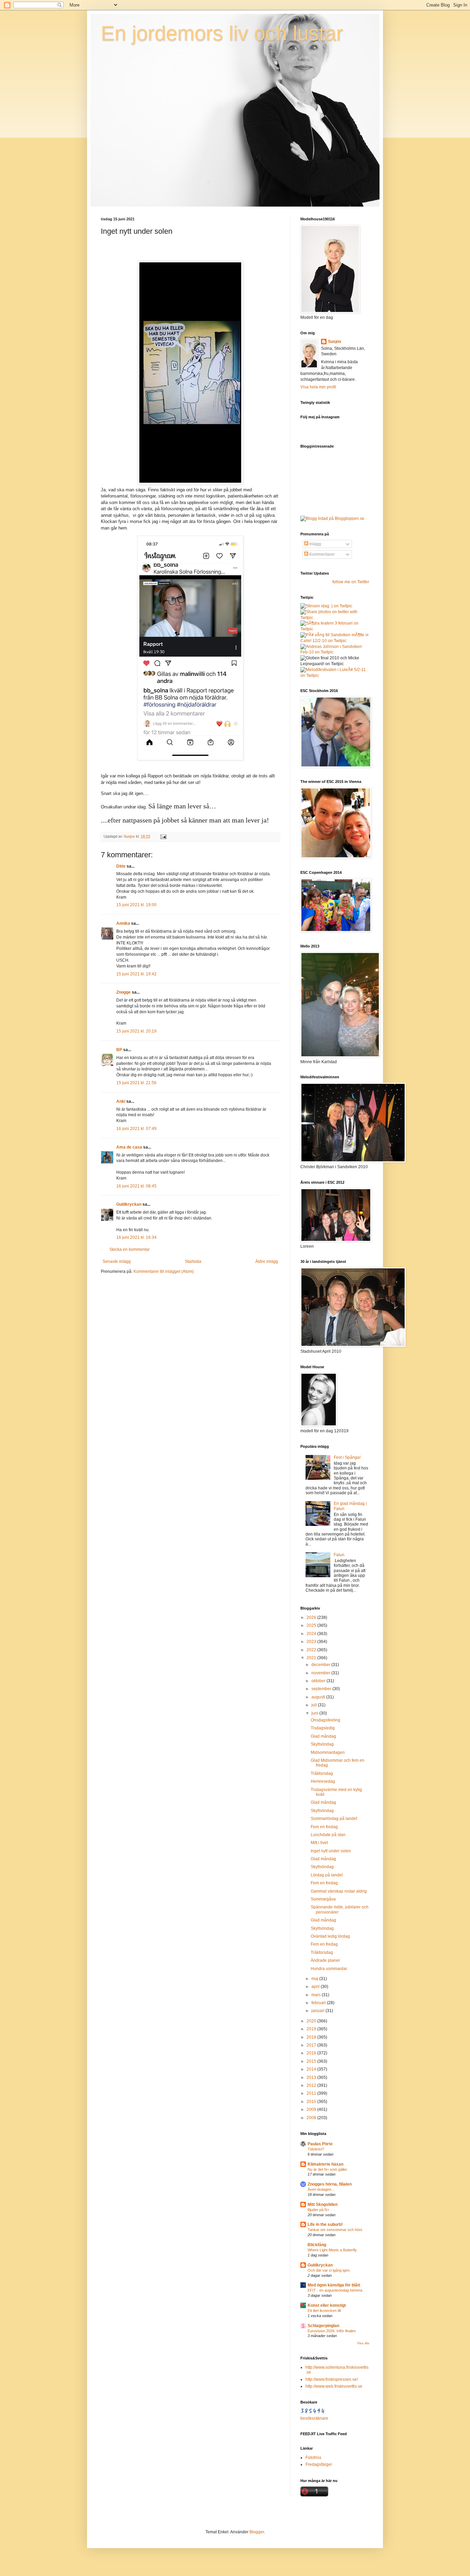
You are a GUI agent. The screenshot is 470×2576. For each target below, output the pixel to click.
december (321, 1665)
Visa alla (363, 2343)
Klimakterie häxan (325, 2164)
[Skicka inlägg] (163, 836)
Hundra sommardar (329, 1969)
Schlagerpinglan (323, 2326)
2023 (312, 1642)
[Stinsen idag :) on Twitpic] (326, 606)
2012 (312, 2085)
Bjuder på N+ (318, 2210)
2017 (312, 2045)
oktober (319, 1681)
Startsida (193, 1261)
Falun (339, 1555)
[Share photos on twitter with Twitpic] (335, 618)
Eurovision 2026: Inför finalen (332, 2331)
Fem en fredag (324, 1827)
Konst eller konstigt (327, 2305)
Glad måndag (323, 1736)
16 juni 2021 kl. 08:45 (136, 1186)
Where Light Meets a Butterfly (332, 2250)
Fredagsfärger (319, 2464)
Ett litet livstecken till (324, 2311)
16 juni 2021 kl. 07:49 (136, 1129)
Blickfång (317, 2245)
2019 (312, 2029)
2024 (312, 1634)
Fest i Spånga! (347, 1457)
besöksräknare (314, 2418)
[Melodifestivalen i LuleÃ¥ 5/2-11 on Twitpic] (335, 676)
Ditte (121, 866)
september (322, 1689)
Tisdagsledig (323, 1728)
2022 (312, 1650)
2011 (312, 2093)
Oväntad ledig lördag (330, 1936)
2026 (312, 1617)
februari (319, 2003)
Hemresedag (323, 1781)
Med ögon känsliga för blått (334, 2285)
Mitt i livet (319, 1843)
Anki (121, 1101)
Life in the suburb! (325, 2224)
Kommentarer (322, 554)
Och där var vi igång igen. (329, 2270)
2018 (312, 2037)
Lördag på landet (327, 1875)
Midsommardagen (328, 1752)
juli (315, 1705)
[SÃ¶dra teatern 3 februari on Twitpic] (335, 629)
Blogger (257, 2532)
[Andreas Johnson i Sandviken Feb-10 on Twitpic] (335, 652)
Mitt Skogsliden (323, 2205)
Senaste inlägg (117, 1261)
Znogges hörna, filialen (330, 2184)
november (321, 1673)
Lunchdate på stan (328, 1835)
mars (317, 1995)
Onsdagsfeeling (325, 1720)
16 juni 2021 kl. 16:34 (136, 1237)
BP (119, 1050)
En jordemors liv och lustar (222, 33)
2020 (312, 2021)
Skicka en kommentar (130, 1249)
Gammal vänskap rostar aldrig (339, 1891)
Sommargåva (323, 1899)
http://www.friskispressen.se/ (332, 2379)
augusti (319, 1697)
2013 (312, 2077)
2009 (312, 2109)
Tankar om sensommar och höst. (335, 2230)
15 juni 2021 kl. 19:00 (136, 905)
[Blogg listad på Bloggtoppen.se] (332, 519)
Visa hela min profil (318, 387)
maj (315, 1979)
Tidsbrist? (316, 2149)
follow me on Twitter (351, 582)
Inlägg (315, 544)
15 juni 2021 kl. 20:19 (136, 1031)
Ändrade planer (325, 1960)
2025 (312, 1625)
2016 (312, 2053)
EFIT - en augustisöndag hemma (335, 2290)
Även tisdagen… (321, 2189)
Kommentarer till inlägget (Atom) (164, 1271)
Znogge (124, 992)
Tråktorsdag (322, 1773)
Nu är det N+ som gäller (327, 2169)
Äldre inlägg (267, 1261)
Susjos (335, 342)
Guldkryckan (129, 1204)
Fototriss (313, 2458)
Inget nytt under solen (331, 1851)
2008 (312, 2118)
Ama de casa (129, 1147)
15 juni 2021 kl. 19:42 (136, 974)
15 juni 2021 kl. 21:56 (136, 1083)
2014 (312, 2069)
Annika (123, 923)
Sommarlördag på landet (334, 1819)
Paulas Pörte (320, 2144)
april (316, 1987)
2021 (312, 1658)
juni (315, 1713)
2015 (312, 2061)
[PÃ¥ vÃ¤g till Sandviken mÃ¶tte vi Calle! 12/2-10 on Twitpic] (335, 641)
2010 (312, 2102)
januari (318, 2011)
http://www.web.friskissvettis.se (334, 2386)
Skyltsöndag (322, 1744)
